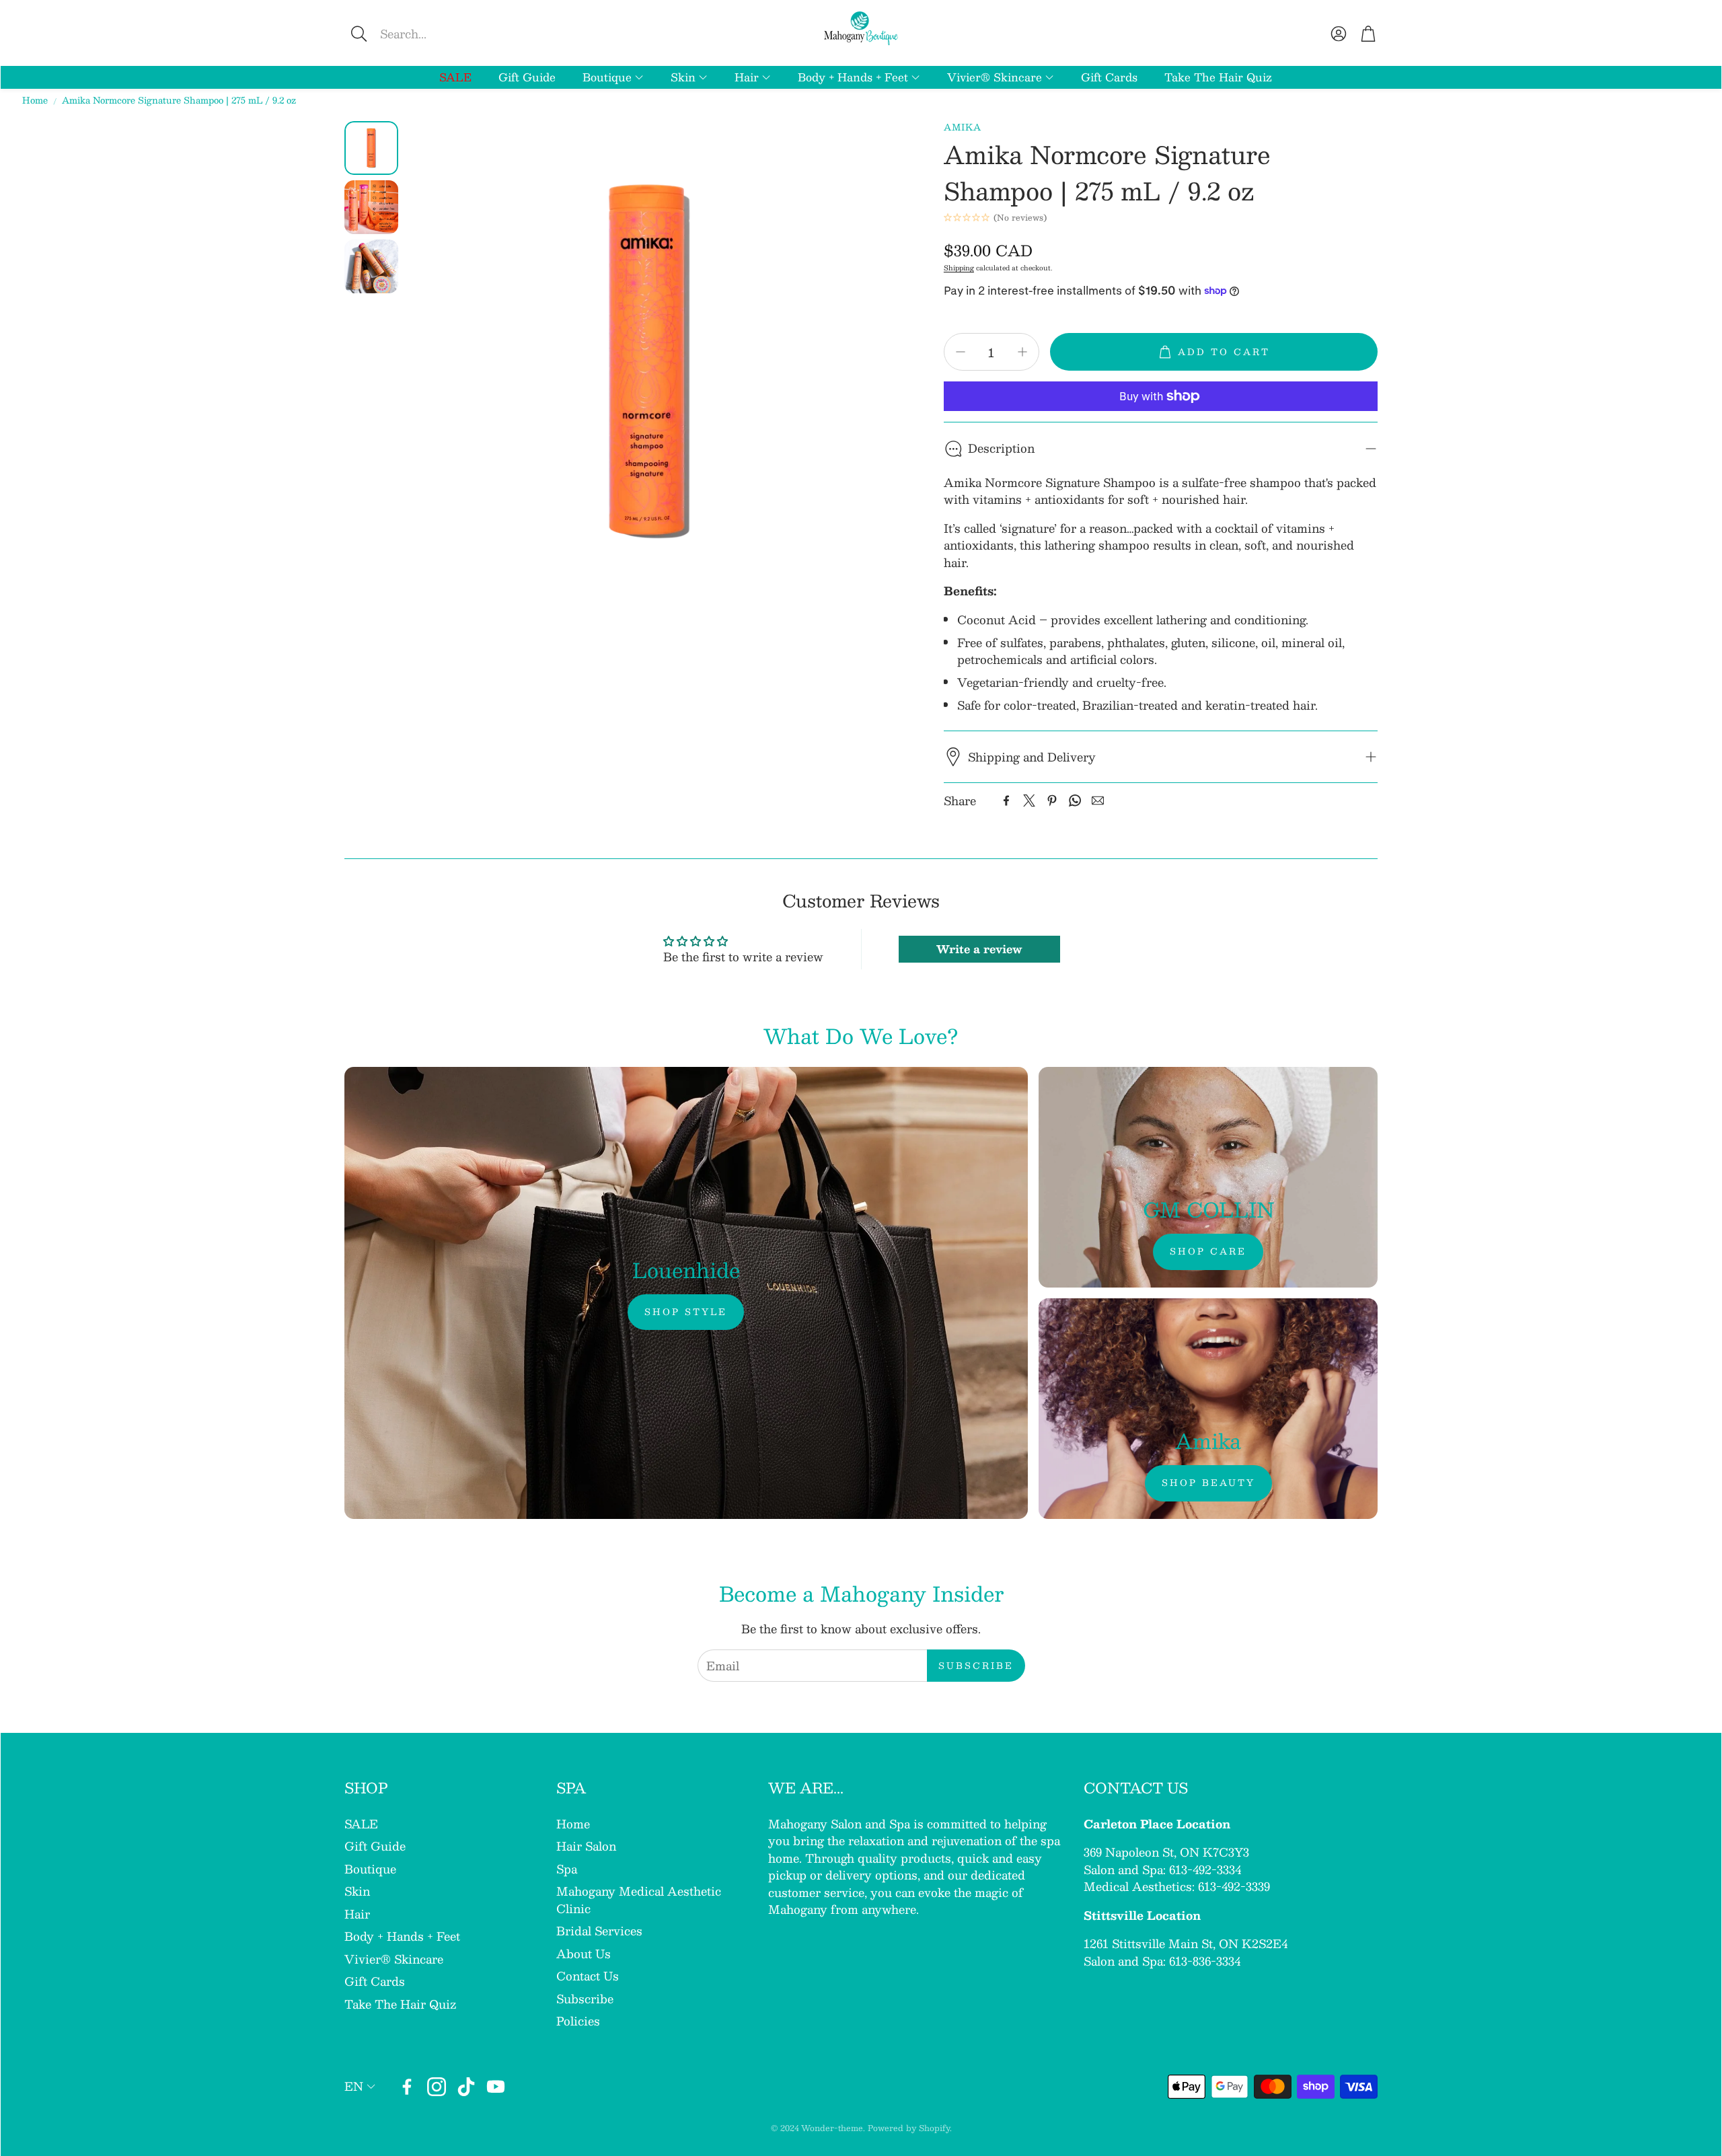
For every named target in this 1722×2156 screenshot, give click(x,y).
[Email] (1098, 801)
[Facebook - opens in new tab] (407, 2087)
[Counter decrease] (961, 352)
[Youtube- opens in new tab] (496, 2087)
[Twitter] (1029, 801)
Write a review (979, 949)
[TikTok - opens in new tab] (466, 2087)
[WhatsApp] (1075, 801)
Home (35, 101)
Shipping (959, 267)
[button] (450, 34)
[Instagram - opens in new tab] (437, 2087)
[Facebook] (1006, 801)
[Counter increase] (1022, 352)
